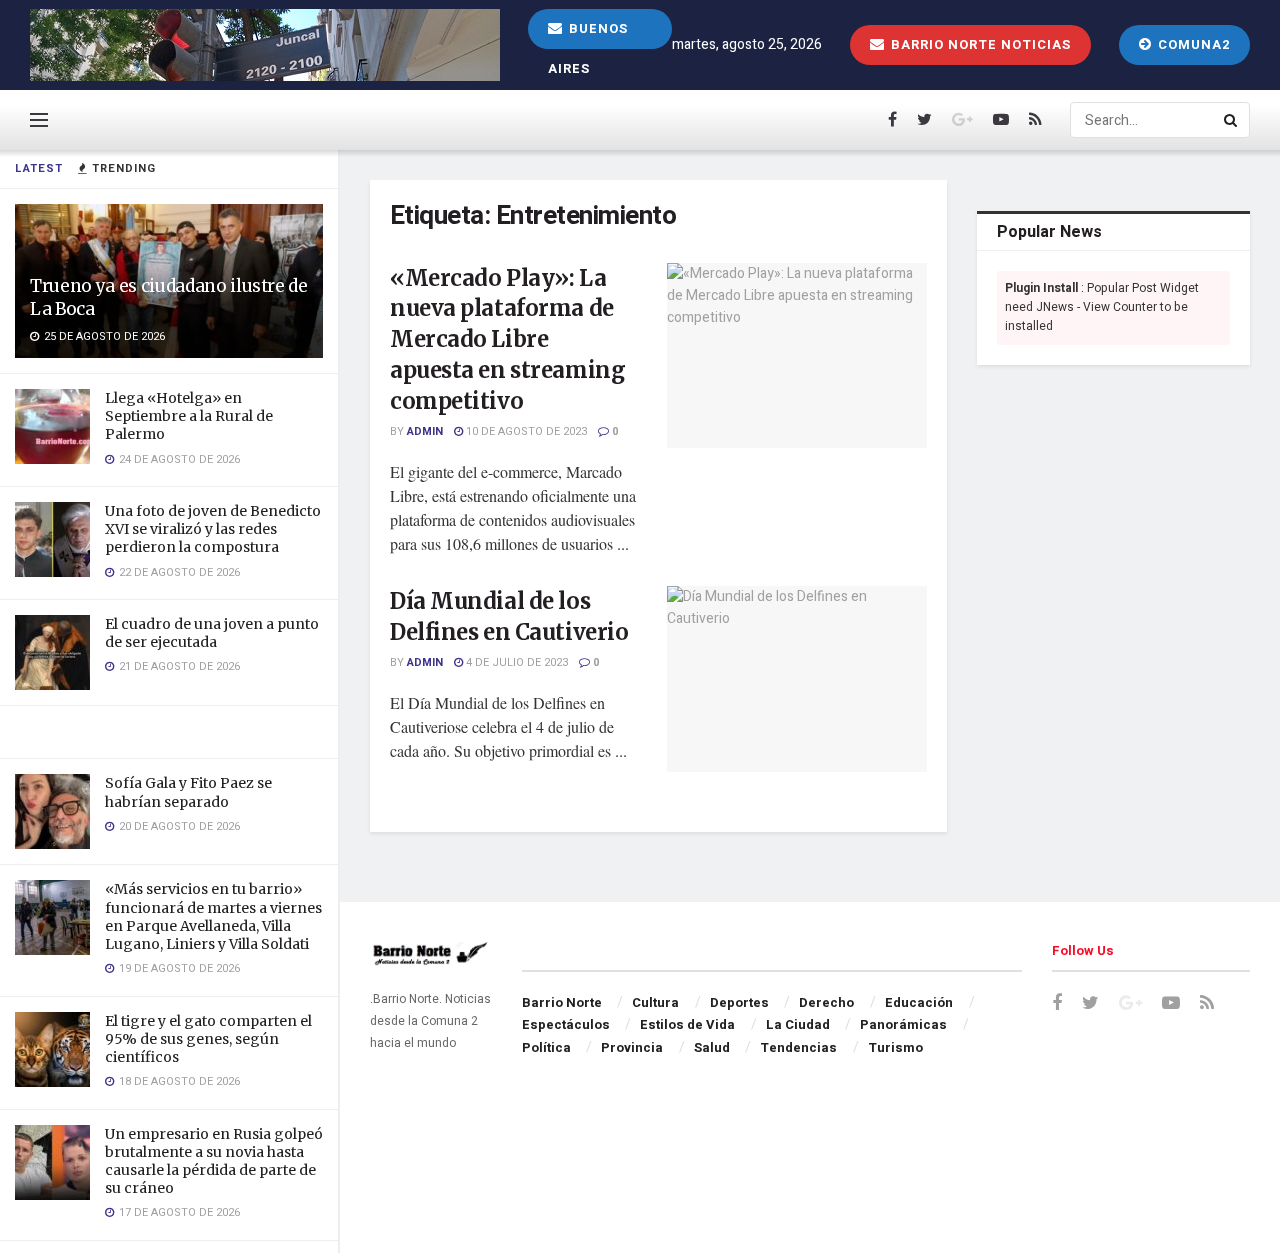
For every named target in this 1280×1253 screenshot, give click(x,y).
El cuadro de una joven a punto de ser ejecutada (212, 633)
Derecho (826, 1002)
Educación (919, 1002)
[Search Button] (1232, 120)
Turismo (895, 1047)
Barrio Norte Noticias (979, 44)
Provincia (632, 1047)
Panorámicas (903, 1024)
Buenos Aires (588, 34)
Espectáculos (566, 1024)
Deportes (739, 1002)
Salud (712, 1047)
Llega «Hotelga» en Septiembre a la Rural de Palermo (189, 416)
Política (546, 1047)
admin (425, 431)
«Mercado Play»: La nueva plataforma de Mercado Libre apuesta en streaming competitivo (507, 339)
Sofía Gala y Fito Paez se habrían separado (188, 792)
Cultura (655, 1002)
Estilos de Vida (687, 1024)
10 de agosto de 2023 (525, 431)
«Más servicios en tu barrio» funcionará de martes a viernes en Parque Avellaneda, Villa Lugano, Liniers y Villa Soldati (213, 916)
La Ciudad (798, 1024)
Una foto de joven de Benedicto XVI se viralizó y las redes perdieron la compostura (213, 529)
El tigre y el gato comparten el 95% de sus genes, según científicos (208, 1039)
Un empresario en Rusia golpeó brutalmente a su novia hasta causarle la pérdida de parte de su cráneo (214, 1161)
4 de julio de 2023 (515, 662)
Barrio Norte (562, 1002)
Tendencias (798, 1047)
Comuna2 (1192, 44)
